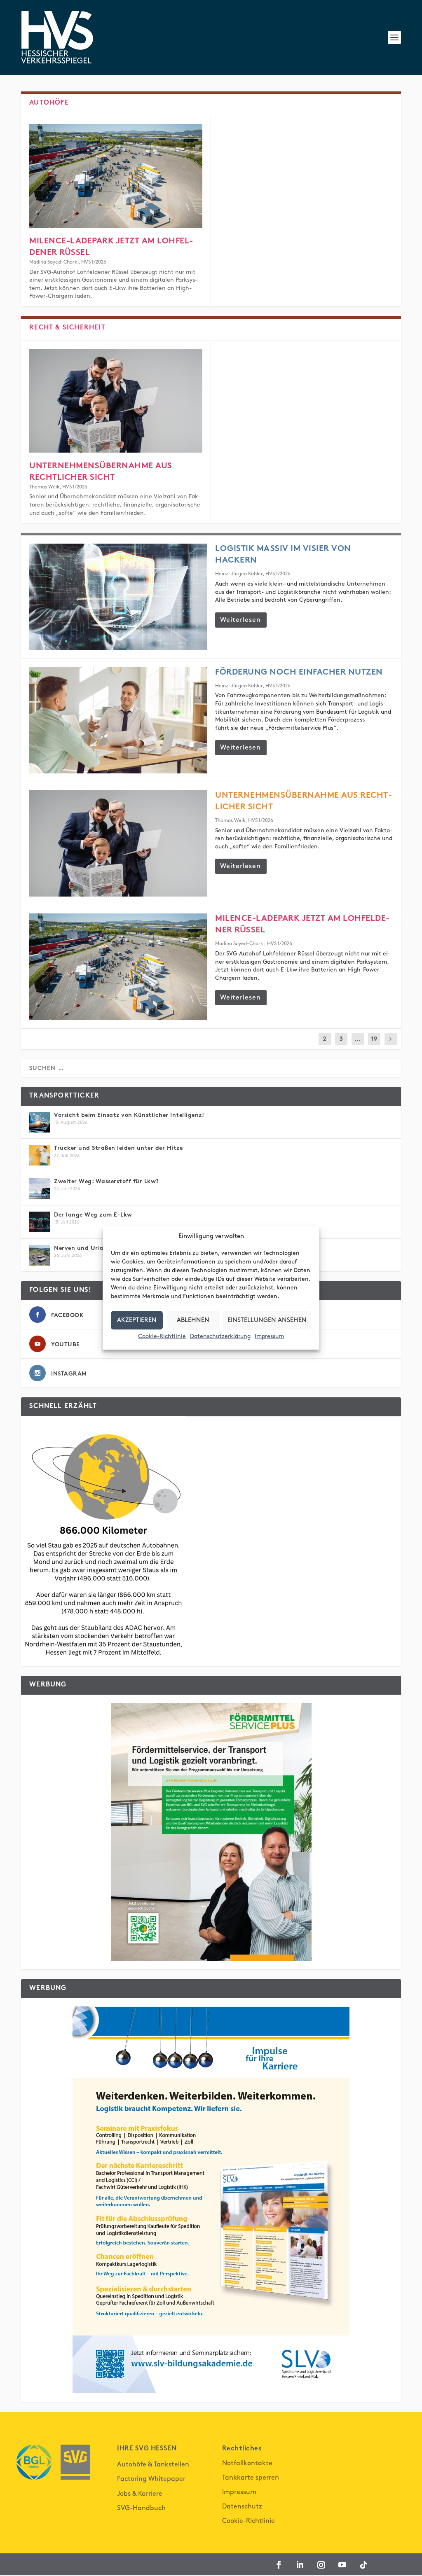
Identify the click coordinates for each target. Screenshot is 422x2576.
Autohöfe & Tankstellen (153, 2465)
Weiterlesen (240, 620)
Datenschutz (242, 2507)
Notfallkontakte (247, 2463)
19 (374, 1039)
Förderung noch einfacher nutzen (299, 673)
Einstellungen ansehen (267, 1320)
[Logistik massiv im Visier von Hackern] (118, 597)
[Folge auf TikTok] (364, 2565)
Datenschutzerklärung (220, 1336)
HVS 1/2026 (94, 262)
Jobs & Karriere (140, 2494)
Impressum (269, 1336)
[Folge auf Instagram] (321, 2565)
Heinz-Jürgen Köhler (239, 574)
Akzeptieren (137, 1320)
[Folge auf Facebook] (279, 2565)
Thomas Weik (45, 487)
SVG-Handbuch (141, 2508)
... (358, 1039)
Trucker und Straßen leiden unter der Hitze (118, 1148)
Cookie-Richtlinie (162, 1336)
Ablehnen (193, 1320)
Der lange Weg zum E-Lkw (93, 1215)
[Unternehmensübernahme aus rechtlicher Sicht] (116, 401)
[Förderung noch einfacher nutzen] (118, 720)
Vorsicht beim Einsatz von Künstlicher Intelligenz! (130, 1115)
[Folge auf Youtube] (342, 2565)
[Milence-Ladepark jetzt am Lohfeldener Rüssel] (116, 176)
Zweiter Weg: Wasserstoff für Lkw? (108, 1182)
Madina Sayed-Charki (54, 262)
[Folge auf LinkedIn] (300, 2565)
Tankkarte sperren (251, 2478)
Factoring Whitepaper (151, 2479)
